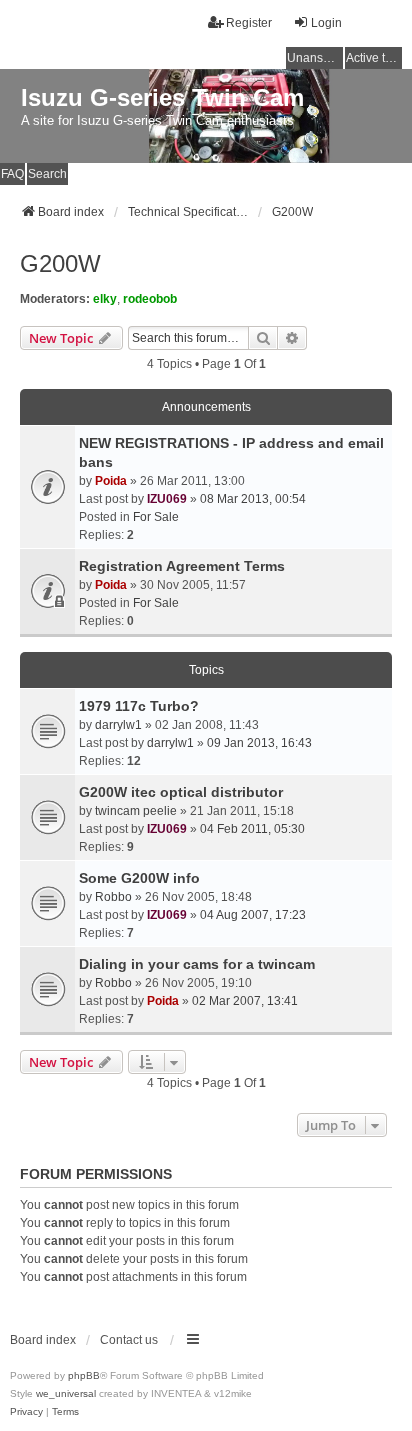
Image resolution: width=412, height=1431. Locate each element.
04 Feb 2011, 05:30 (252, 829)
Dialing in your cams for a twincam (197, 964)
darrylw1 (118, 725)
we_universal (66, 1393)
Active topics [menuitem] (374, 58)
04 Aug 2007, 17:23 (253, 915)
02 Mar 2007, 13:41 (245, 1001)
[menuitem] (26, 1412)
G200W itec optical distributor (181, 792)
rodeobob (150, 299)
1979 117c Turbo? (139, 706)
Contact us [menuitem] (129, 1340)
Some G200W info (139, 878)
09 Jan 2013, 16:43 (259, 743)
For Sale (156, 517)
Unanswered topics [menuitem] (315, 58)
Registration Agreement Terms (182, 566)
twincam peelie (136, 811)
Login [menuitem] (326, 23)
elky (105, 299)
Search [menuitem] (47, 174)
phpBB (84, 1375)
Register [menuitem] (249, 23)
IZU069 (167, 499)
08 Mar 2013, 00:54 (253, 499)
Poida (111, 481)
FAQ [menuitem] (12, 174)
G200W (60, 263)
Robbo (113, 897)
